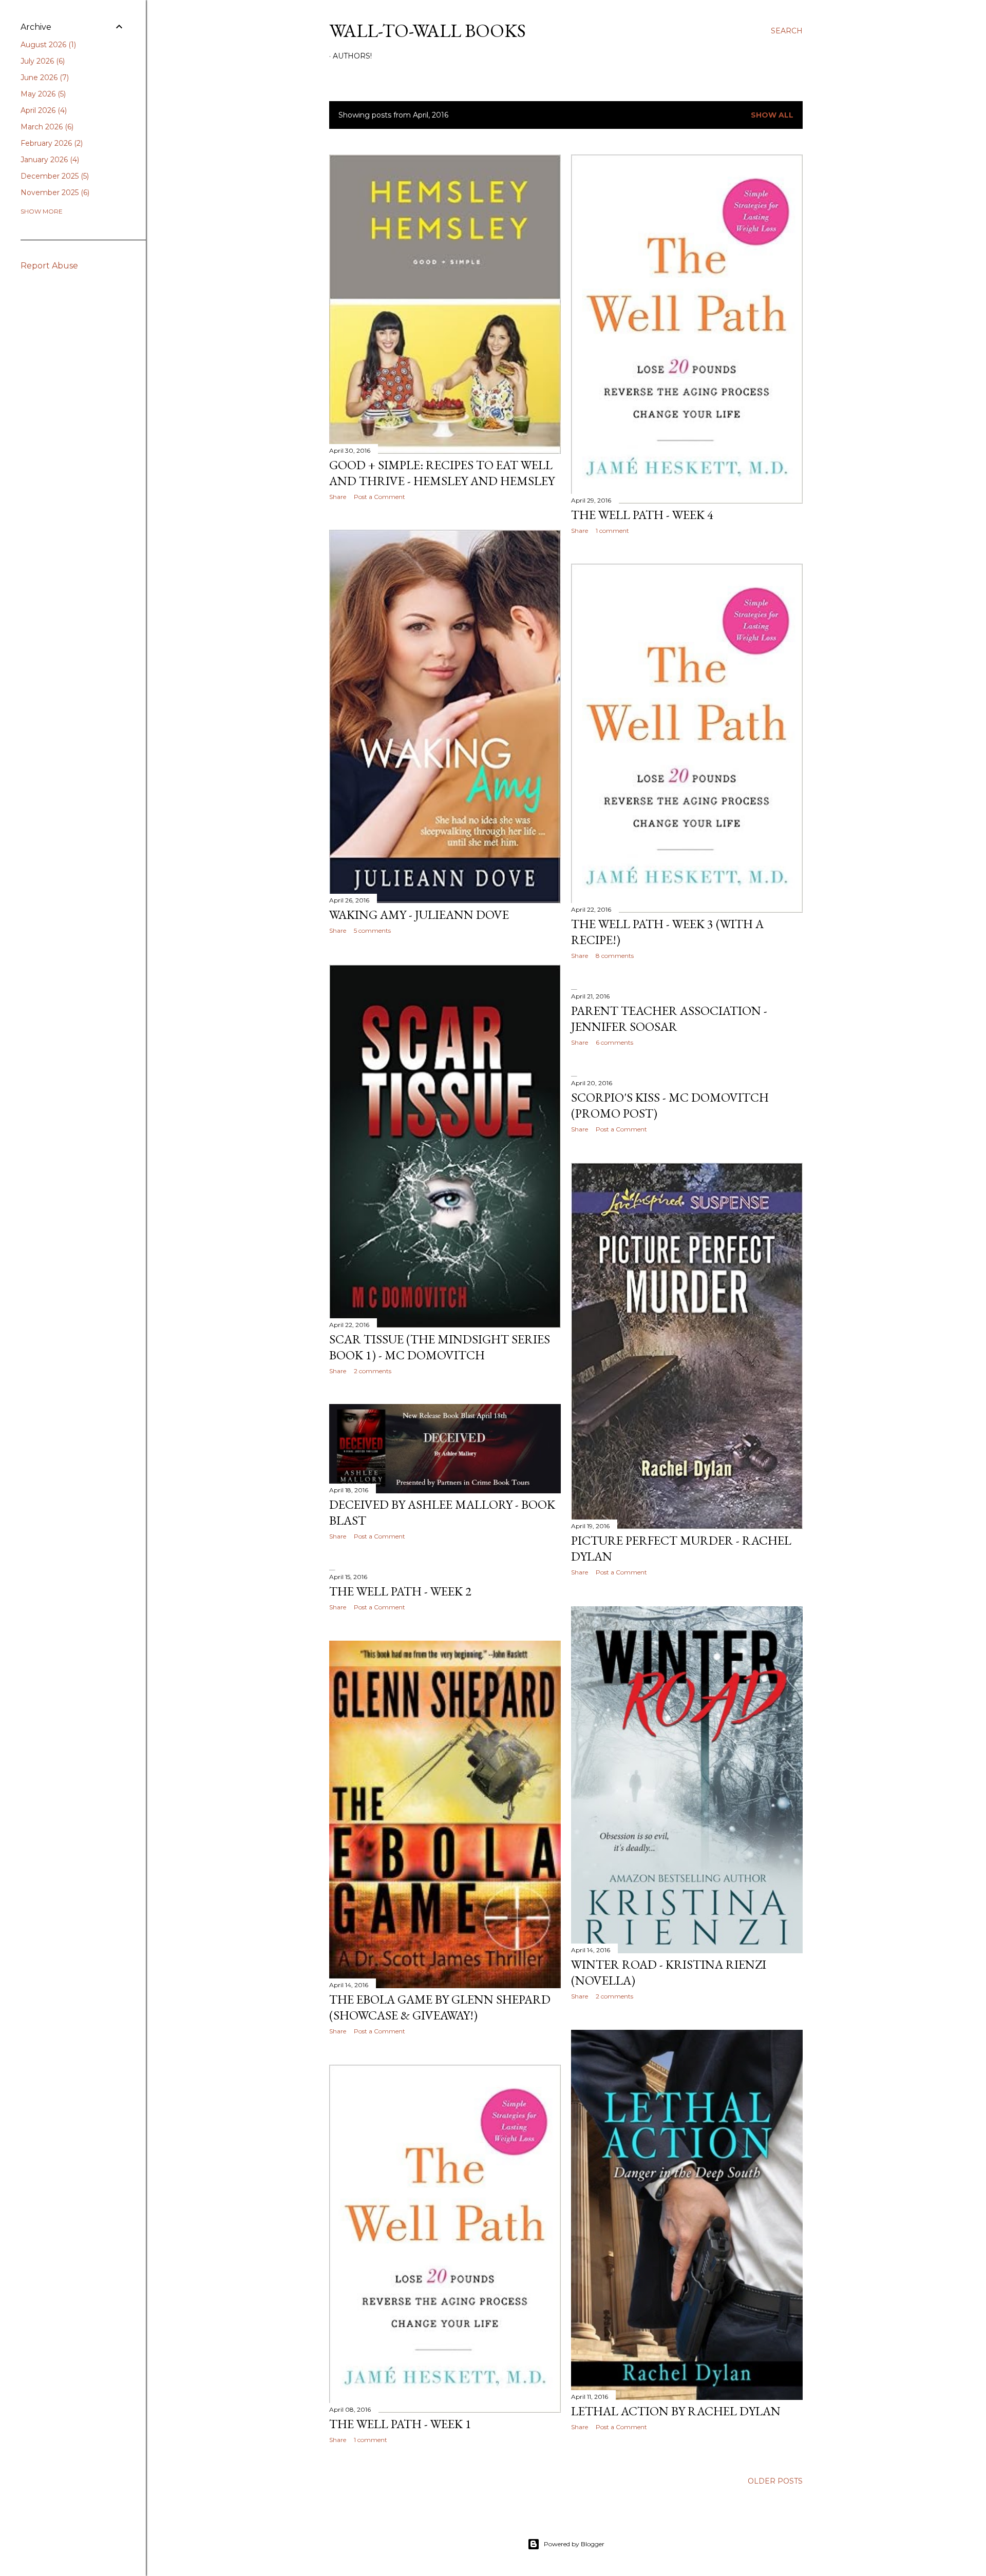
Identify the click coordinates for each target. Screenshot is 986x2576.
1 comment (612, 531)
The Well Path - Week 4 (642, 515)
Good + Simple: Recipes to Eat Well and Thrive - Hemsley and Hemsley (442, 473)
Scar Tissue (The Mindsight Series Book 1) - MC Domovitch (440, 1347)
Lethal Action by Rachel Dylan (676, 2411)
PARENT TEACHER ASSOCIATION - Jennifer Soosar (669, 1018)
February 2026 (51, 143)
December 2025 (54, 176)
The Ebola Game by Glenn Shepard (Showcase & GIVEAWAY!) (440, 2007)
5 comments (372, 930)
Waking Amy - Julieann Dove (419, 915)
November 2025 (54, 193)
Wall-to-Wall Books (428, 31)
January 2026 (49, 160)
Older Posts (775, 2481)
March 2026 (46, 127)
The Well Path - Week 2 (400, 1591)
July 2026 (42, 61)
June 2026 (44, 78)
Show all (772, 115)
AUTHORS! (352, 56)
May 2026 (42, 94)
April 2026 (43, 110)
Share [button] (338, 497)
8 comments (615, 956)
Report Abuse (49, 266)
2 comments (373, 1371)
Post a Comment (380, 497)
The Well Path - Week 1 (400, 2424)
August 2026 (47, 45)
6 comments (614, 1042)
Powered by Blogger (574, 2544)
